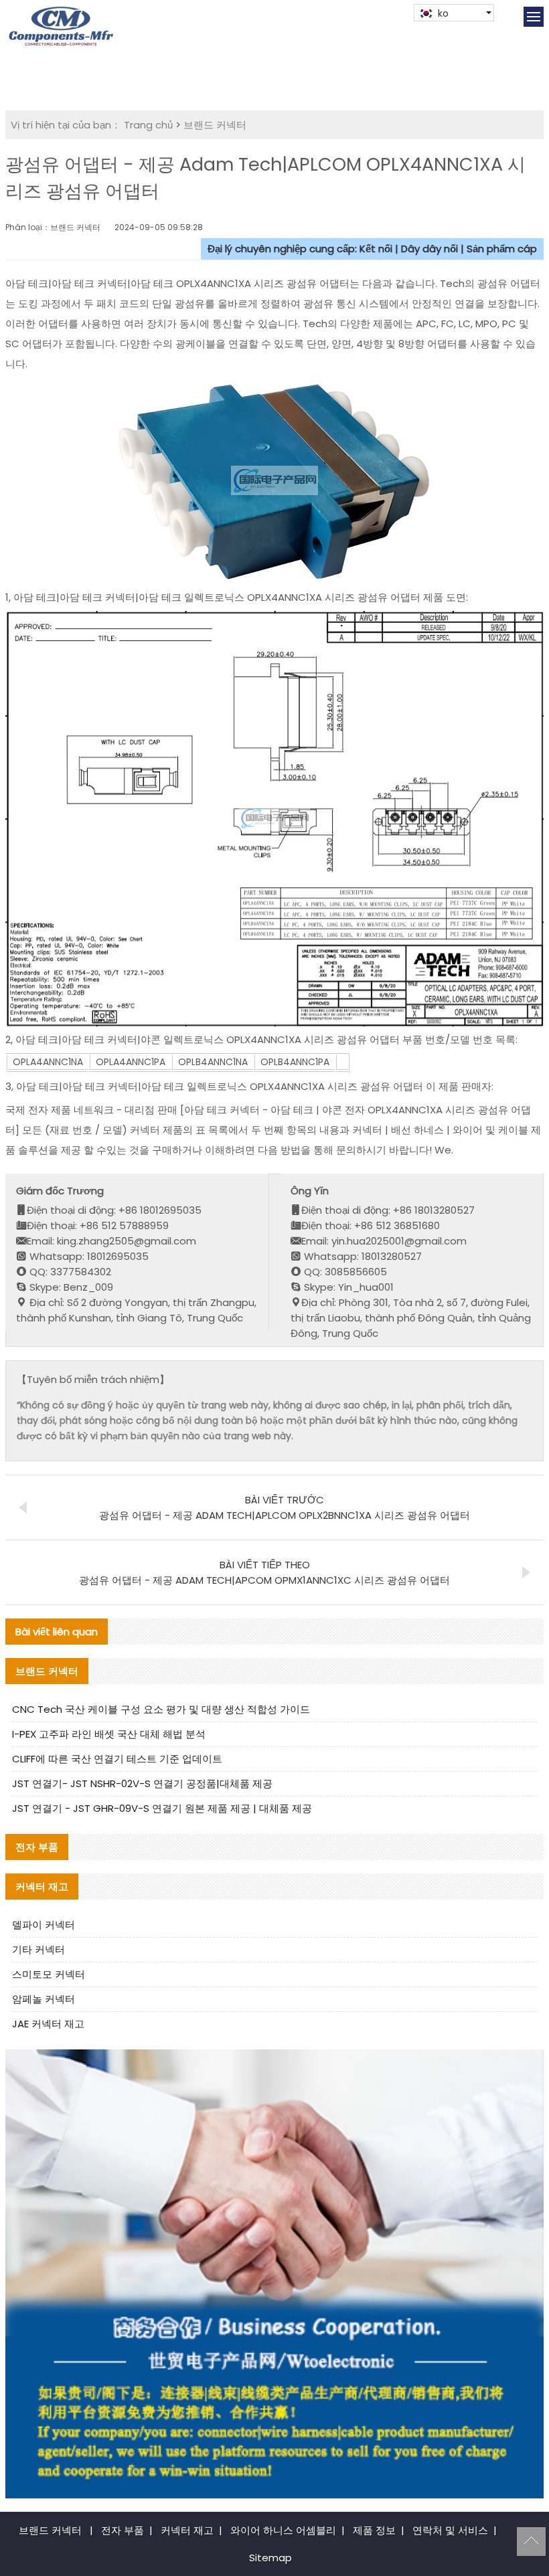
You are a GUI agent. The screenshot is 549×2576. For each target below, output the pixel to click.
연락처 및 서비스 (450, 2530)
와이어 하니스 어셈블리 (283, 2530)
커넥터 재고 (187, 2530)
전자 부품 (123, 2530)
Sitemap (270, 2558)
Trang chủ (148, 125)
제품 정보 (374, 2530)
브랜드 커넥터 (215, 125)
